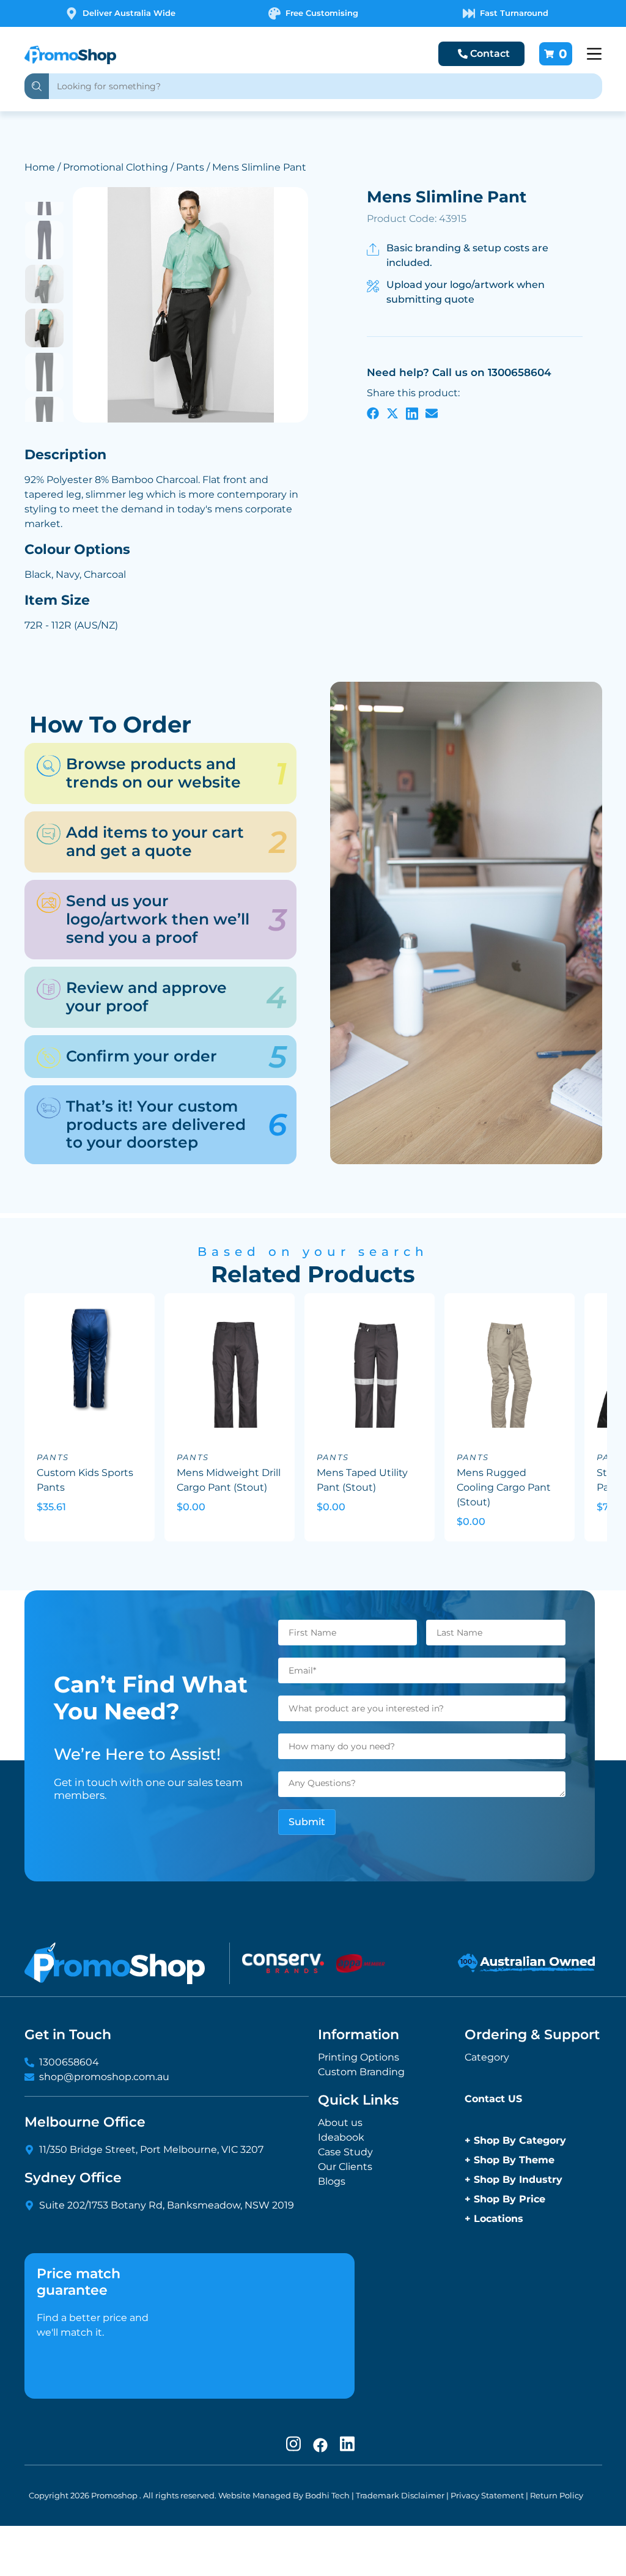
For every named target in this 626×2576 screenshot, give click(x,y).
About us (340, 2123)
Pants (190, 167)
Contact (490, 54)
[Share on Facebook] (373, 413)
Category (487, 2057)
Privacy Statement (487, 2495)
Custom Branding (361, 2072)
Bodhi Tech (327, 2495)
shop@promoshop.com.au (104, 2077)
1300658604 (69, 2062)
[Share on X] (392, 413)
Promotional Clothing (116, 167)
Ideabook (341, 2137)
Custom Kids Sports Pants (85, 1480)
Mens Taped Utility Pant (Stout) (362, 1480)
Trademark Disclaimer (400, 2495)
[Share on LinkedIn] (412, 413)
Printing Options (359, 2057)
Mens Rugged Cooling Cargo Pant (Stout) (504, 1487)
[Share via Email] (432, 413)
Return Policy (557, 2495)
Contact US (493, 2099)
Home (40, 167)
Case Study (345, 2152)
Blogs (332, 2181)
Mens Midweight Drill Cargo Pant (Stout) (229, 1480)
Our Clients (345, 2167)
